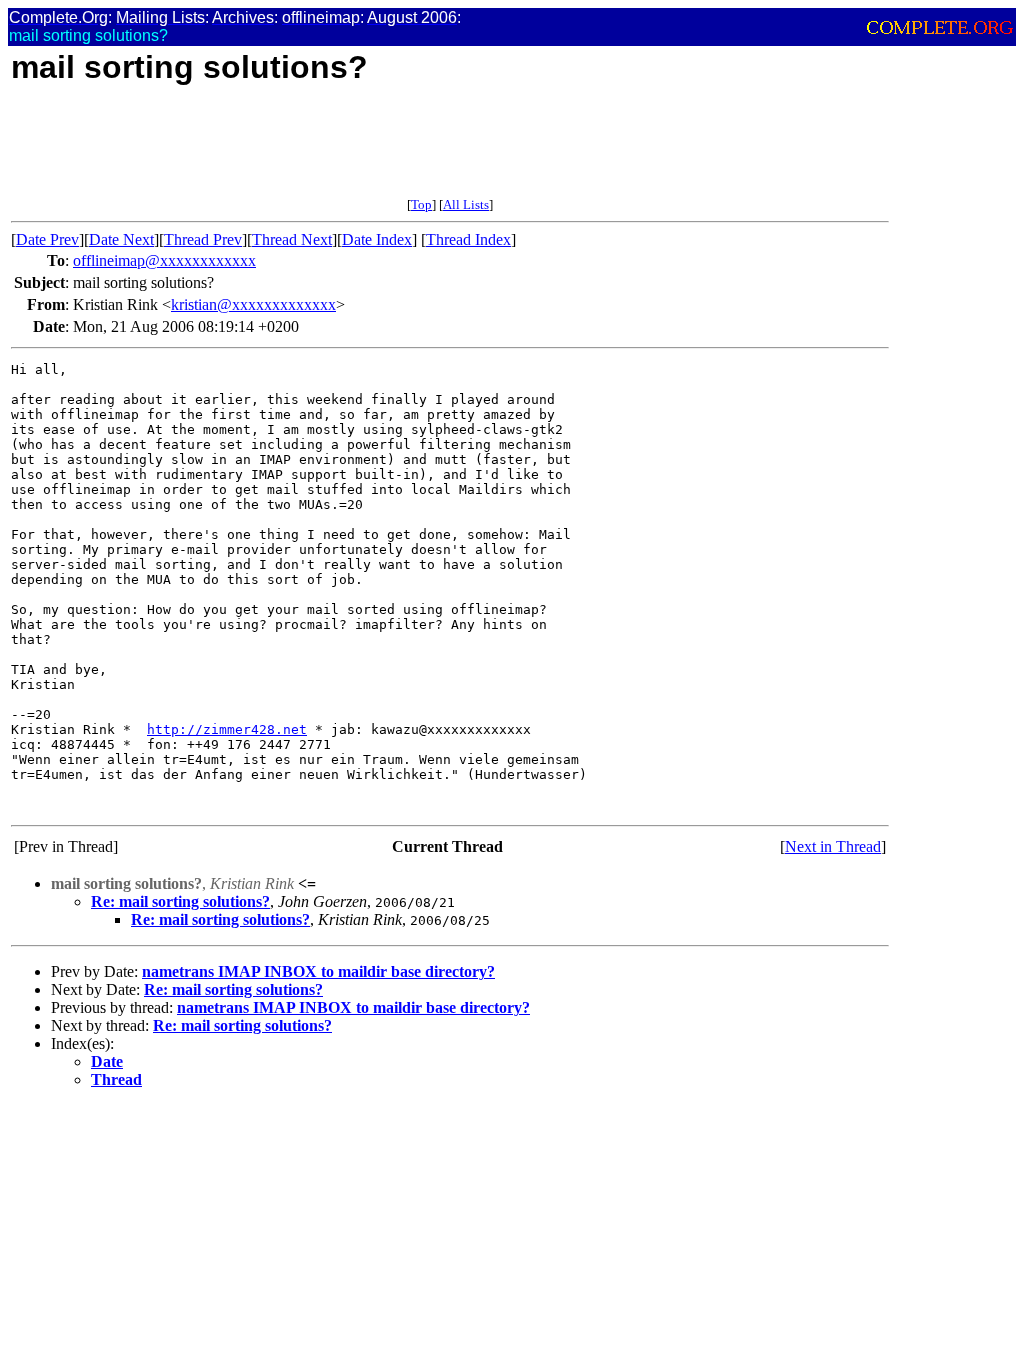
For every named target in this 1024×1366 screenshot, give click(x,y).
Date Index (377, 239)
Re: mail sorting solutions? (180, 901)
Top (421, 204)
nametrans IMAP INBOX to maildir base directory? (318, 971)
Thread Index (468, 239)
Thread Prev (203, 239)
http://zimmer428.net (227, 729)
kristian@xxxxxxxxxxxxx (253, 304)
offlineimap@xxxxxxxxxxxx (164, 260)
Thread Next (292, 239)
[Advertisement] (375, 152)
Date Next (121, 239)
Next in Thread (833, 846)
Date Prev (47, 239)
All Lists (466, 204)
